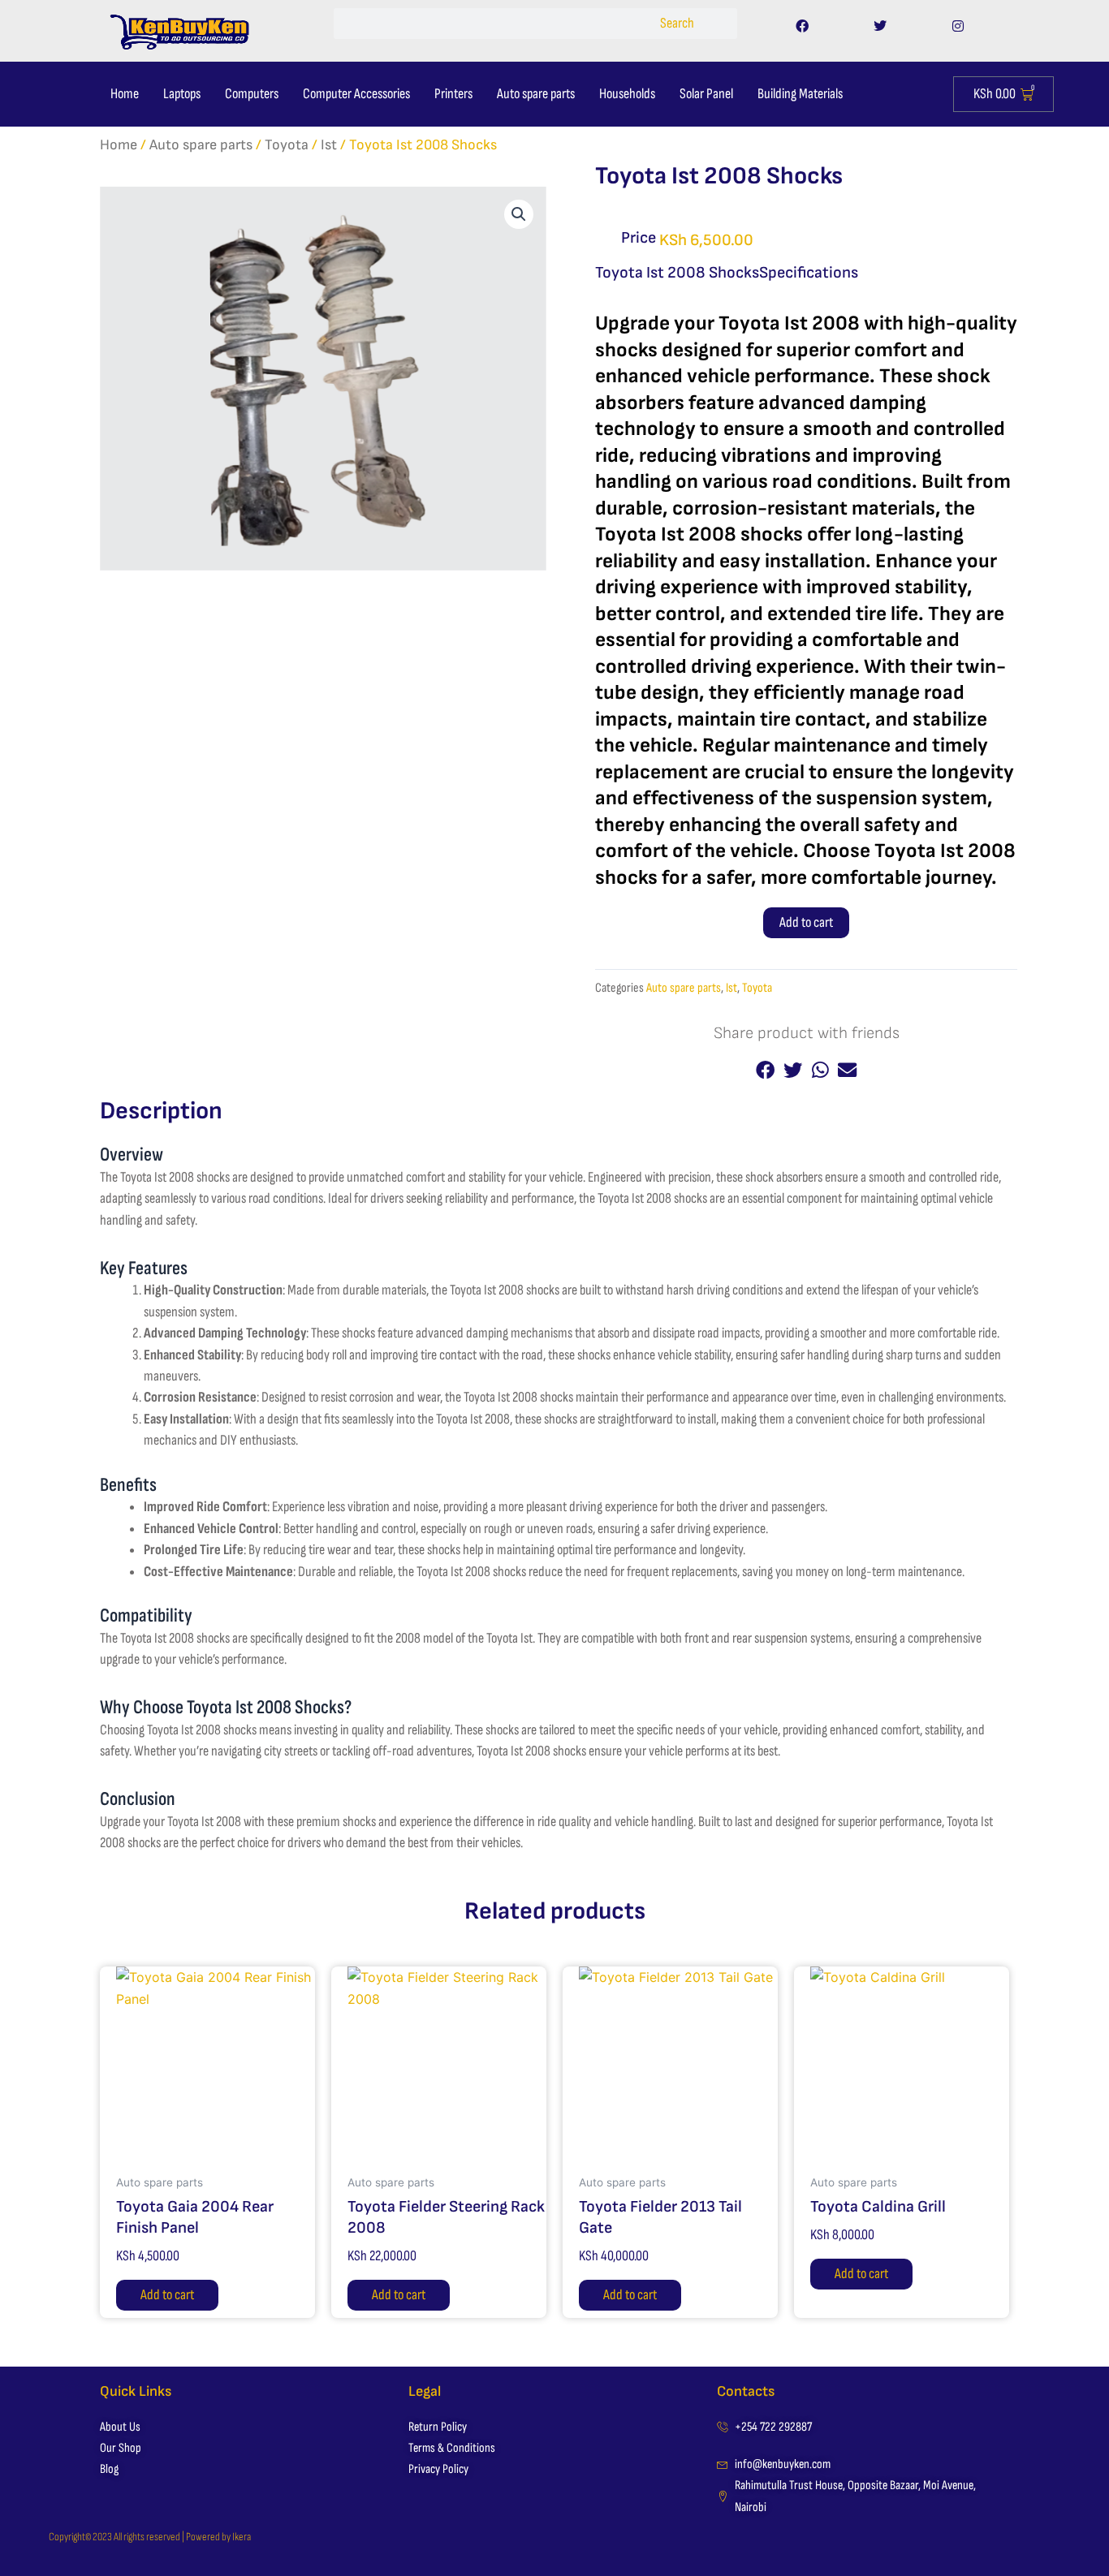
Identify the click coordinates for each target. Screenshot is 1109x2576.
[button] (519, 214)
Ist (329, 145)
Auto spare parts (536, 94)
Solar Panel (706, 94)
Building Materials (800, 94)
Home (125, 94)
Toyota (287, 145)
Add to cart (806, 922)
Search (677, 23)
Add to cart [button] (167, 2295)
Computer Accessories (356, 94)
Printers (453, 94)
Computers (252, 94)
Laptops (182, 94)
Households (627, 94)
